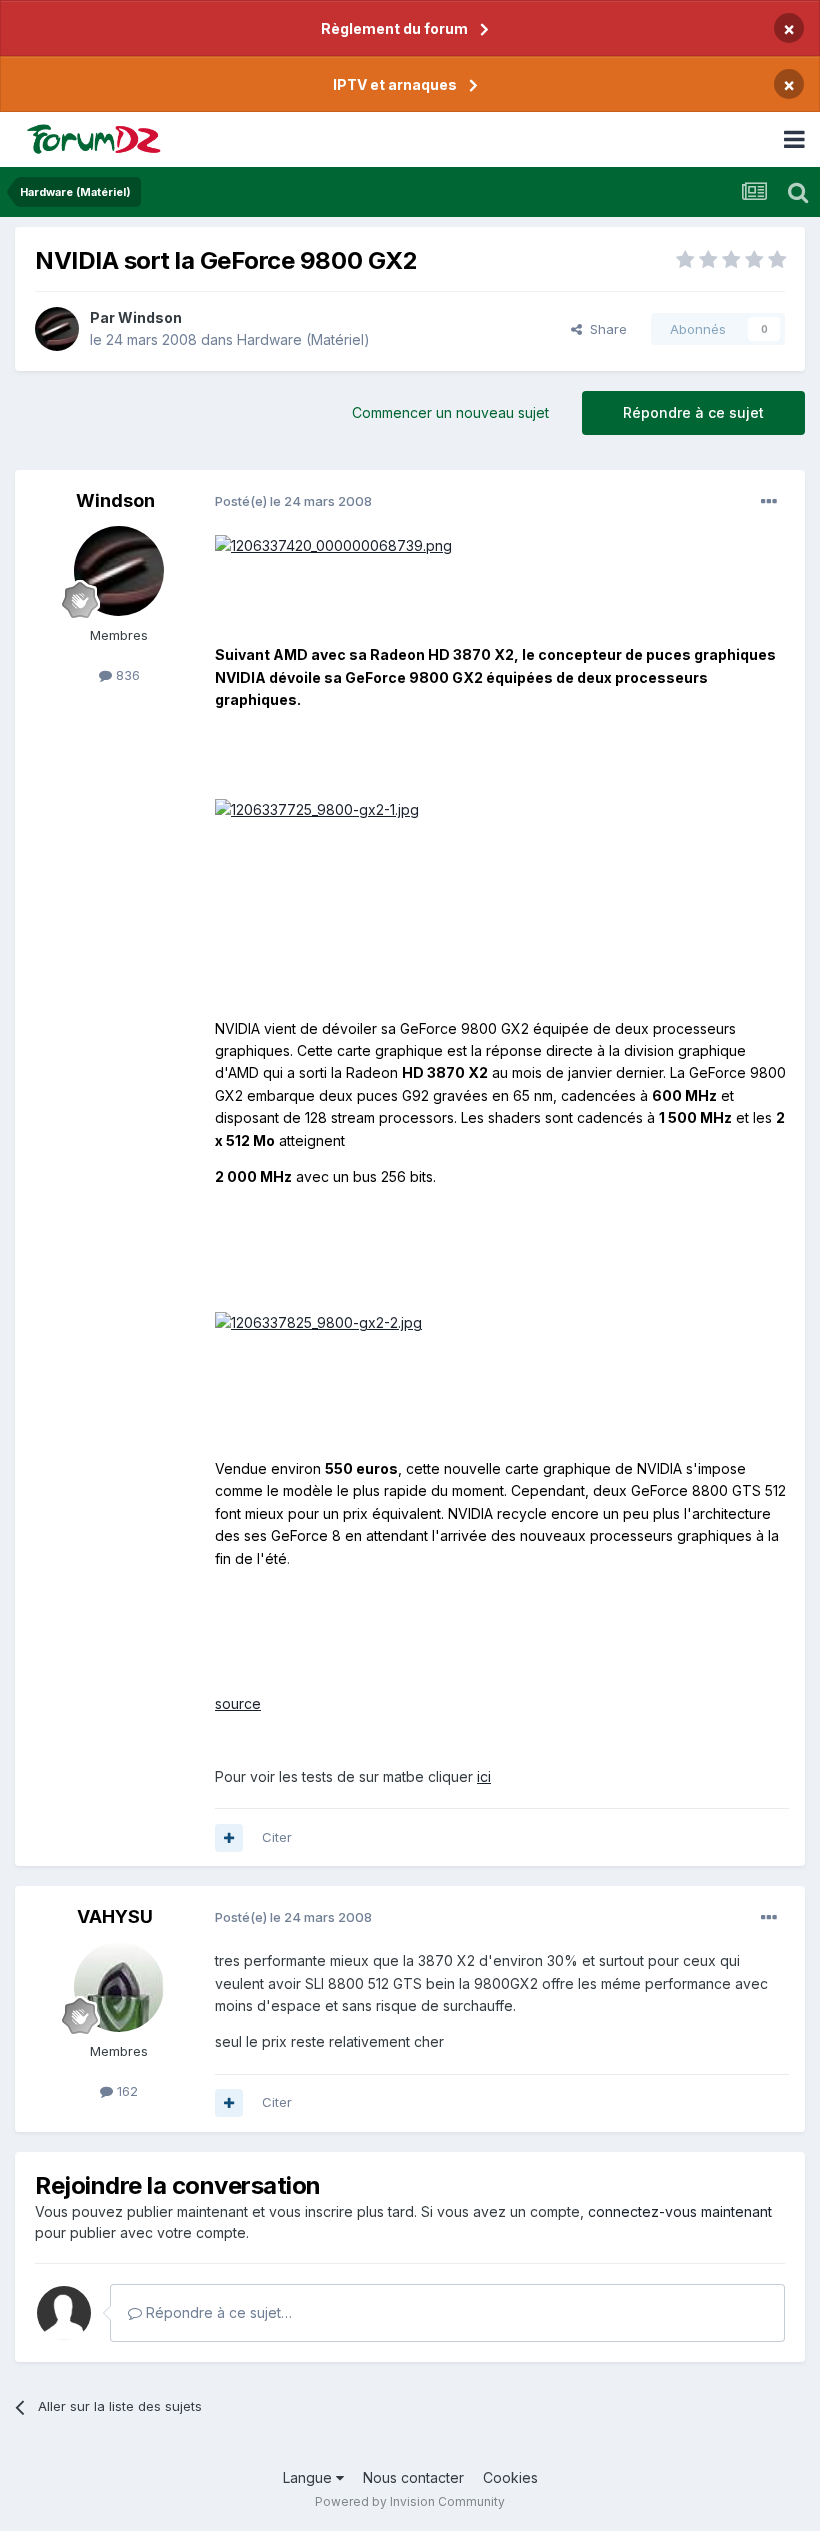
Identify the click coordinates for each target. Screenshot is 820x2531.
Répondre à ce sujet (693, 412)
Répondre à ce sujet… (217, 2312)
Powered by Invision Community (410, 2501)
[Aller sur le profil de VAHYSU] (119, 1987)
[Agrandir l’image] (333, 544)
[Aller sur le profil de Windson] (57, 329)
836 (126, 675)
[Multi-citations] (229, 1838)
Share (604, 329)
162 (125, 2091)
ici (484, 1776)
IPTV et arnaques (395, 84)
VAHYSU (115, 1916)
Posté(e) (293, 501)
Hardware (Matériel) (303, 339)
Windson (150, 317)
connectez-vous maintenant (680, 2211)
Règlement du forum (394, 28)
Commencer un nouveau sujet (450, 412)
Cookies (510, 2477)
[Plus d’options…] (769, 502)
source (238, 1703)
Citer (277, 1837)
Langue (309, 2477)
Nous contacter (413, 2477)
